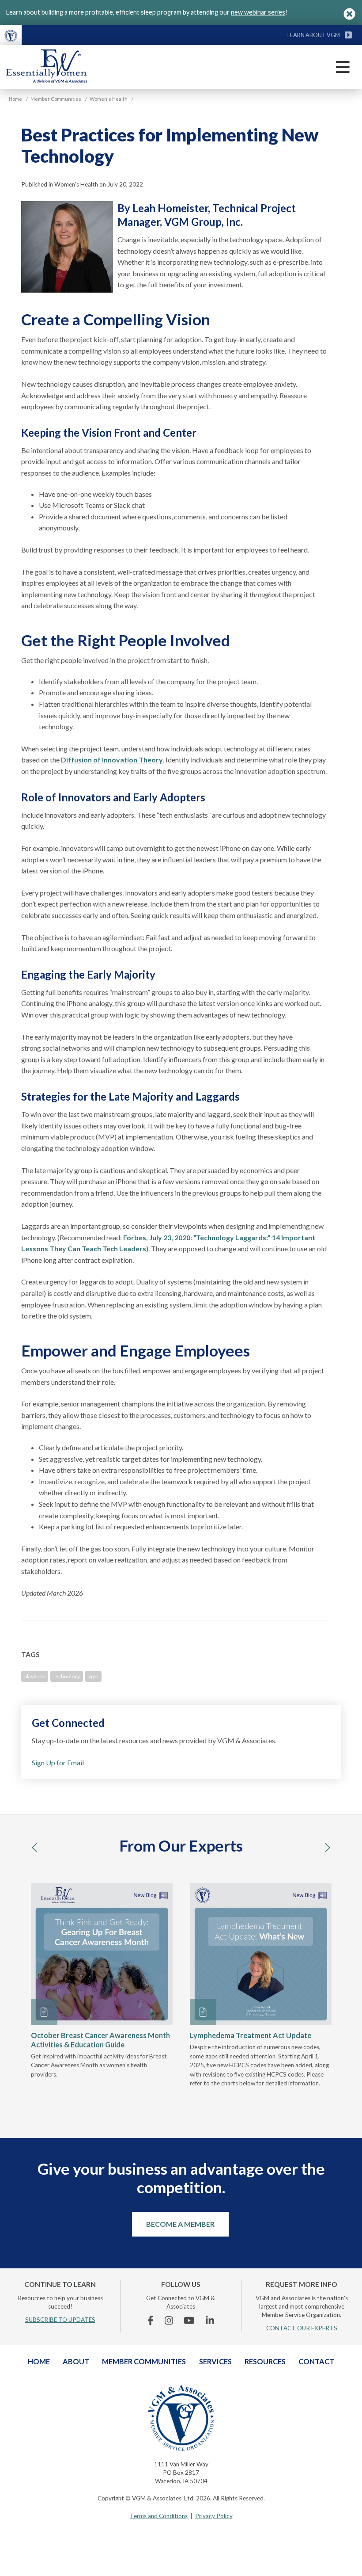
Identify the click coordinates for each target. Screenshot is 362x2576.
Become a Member (180, 2224)
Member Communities (144, 2361)
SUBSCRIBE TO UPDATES (60, 2320)
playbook (35, 1676)
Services (215, 2361)
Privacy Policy (214, 2516)
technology (67, 1676)
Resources (265, 2361)
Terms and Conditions (159, 2516)
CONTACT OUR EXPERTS (302, 2328)
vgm (93, 1676)
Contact (316, 2361)
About (76, 2361)
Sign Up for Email (58, 1762)
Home (39, 2361)
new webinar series (258, 12)
